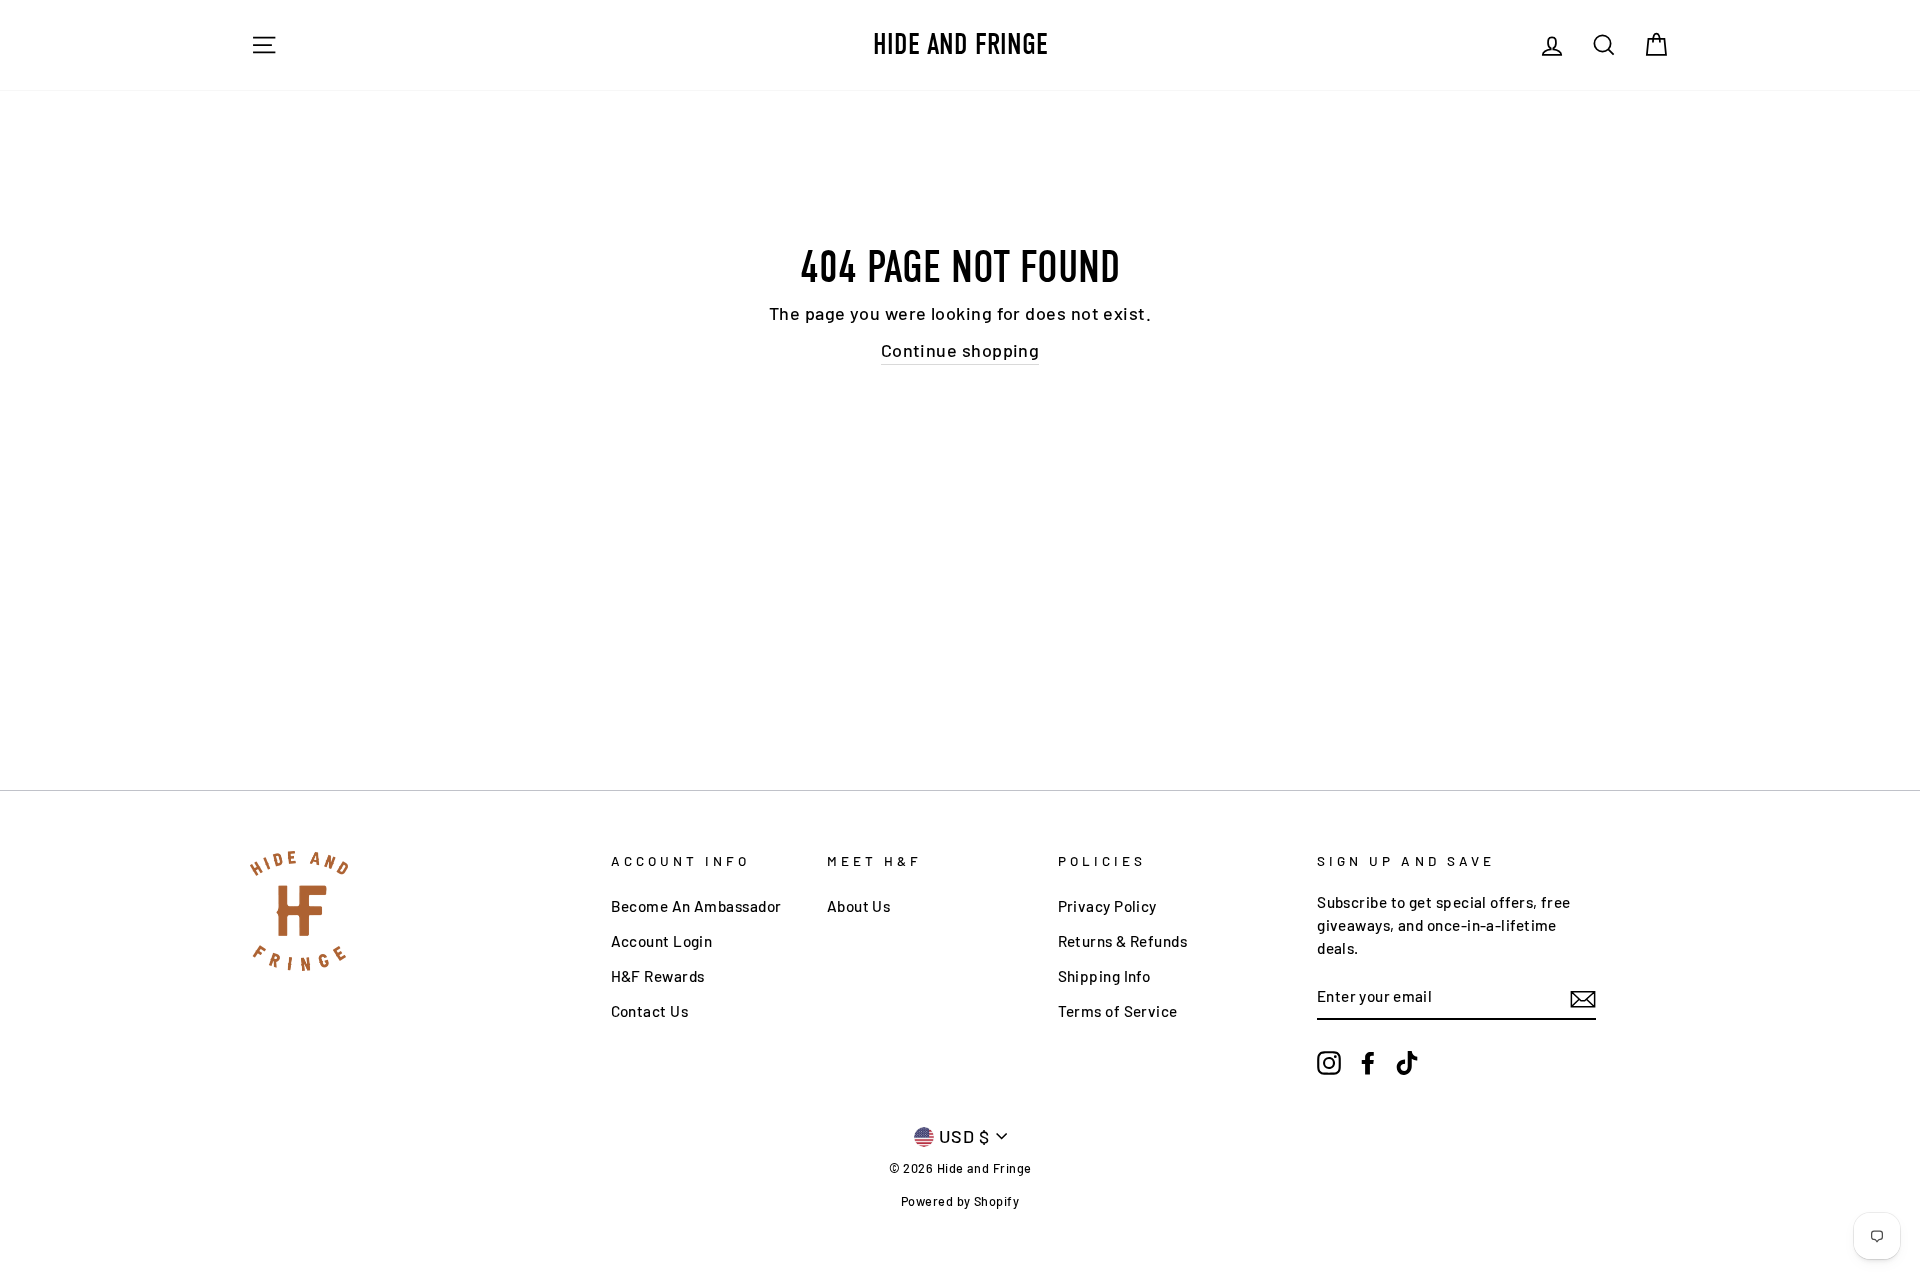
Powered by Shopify (960, 1201)
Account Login (662, 941)
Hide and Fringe (960, 45)
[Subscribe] (1583, 997)
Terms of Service (1118, 1011)
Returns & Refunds (1123, 941)
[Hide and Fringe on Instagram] (1329, 1062)
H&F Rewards (658, 976)
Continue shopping (960, 350)
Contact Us (650, 1011)
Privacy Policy (1107, 906)
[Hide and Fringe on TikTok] (1407, 1062)
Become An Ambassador (696, 906)
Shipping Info (1104, 976)
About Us (859, 906)
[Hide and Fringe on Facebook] (1368, 1062)
